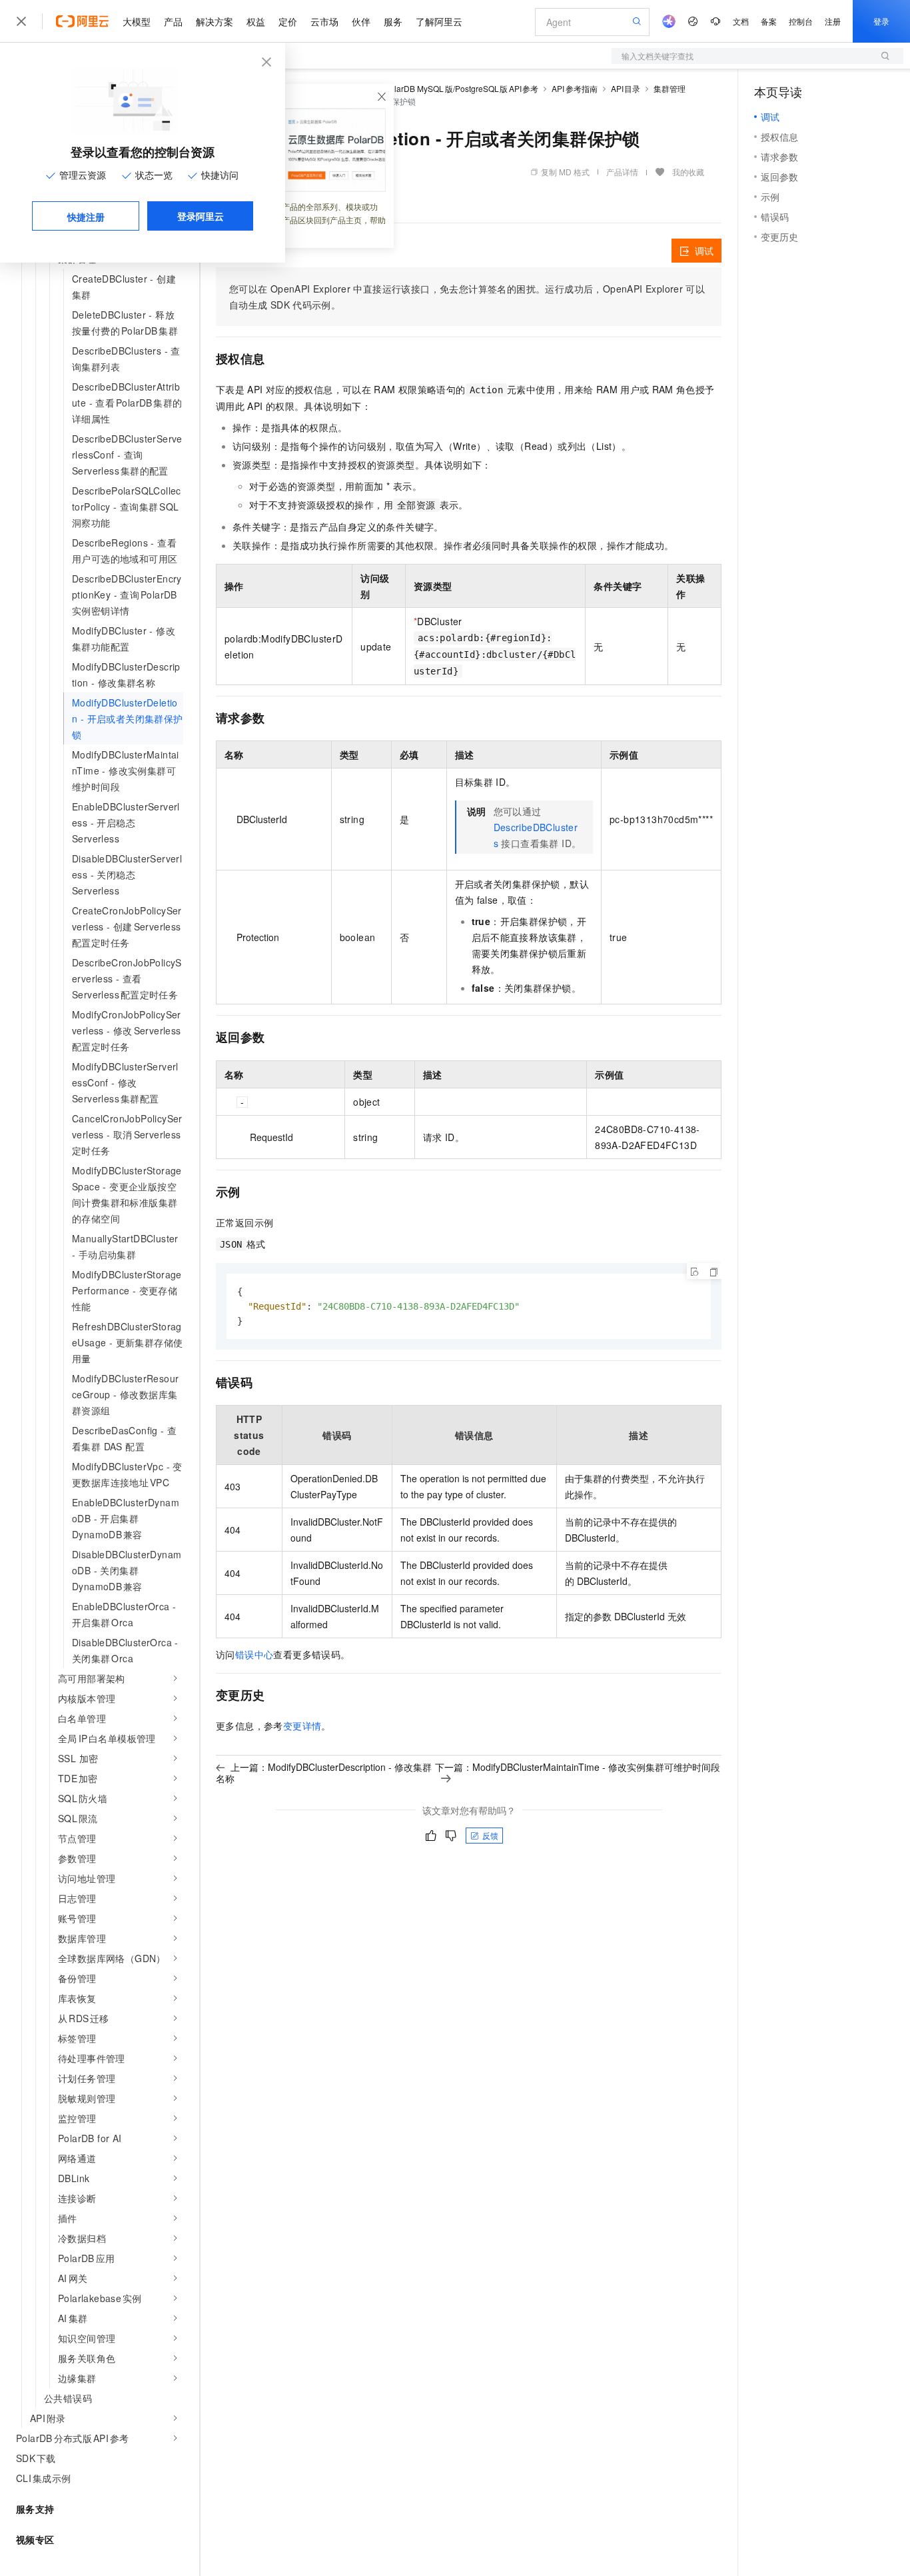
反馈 (490, 1835)
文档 (741, 21)
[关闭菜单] (21, 21)
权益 (256, 21)
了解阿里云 (439, 21)
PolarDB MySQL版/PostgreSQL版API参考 (461, 88)
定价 (288, 21)
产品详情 (622, 172)
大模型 (137, 21)
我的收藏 (688, 172)
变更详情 (302, 1726)
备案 (769, 21)
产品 (173, 21)
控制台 (801, 21)
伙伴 (361, 21)
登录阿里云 (201, 216)
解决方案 (215, 21)
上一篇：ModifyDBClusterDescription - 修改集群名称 (324, 1773)
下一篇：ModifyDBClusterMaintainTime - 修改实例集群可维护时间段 (578, 1767)
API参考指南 (575, 88)
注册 (833, 21)
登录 (881, 21)
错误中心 (254, 1654)
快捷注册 (86, 217)
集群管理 (670, 88)
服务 (393, 21)
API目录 (626, 88)
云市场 (324, 21)
